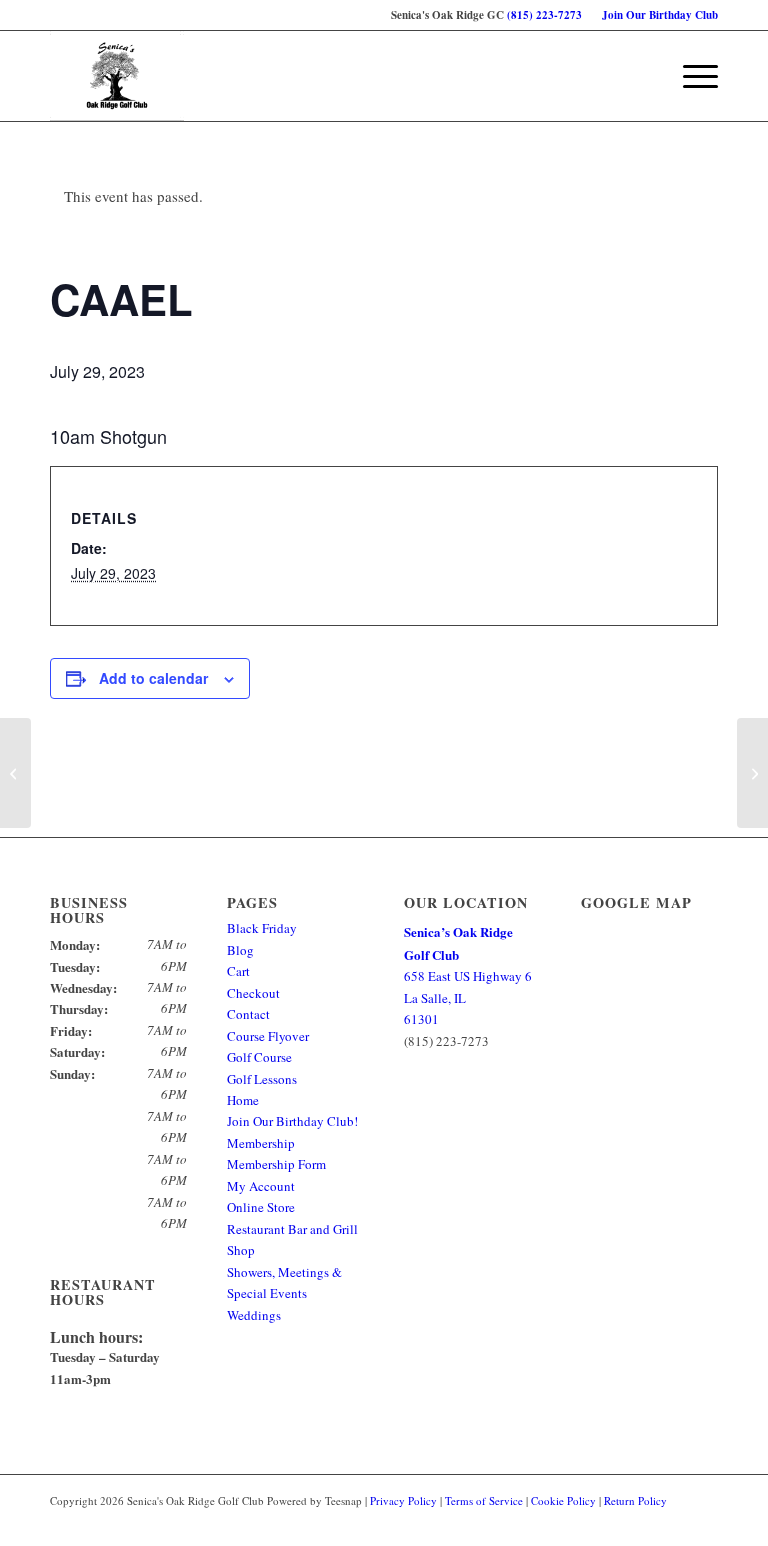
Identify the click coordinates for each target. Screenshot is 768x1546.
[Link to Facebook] (673, 1521)
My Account (261, 1186)
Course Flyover (268, 1036)
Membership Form (276, 1164)
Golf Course (259, 1057)
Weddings (254, 1315)
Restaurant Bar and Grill (292, 1229)
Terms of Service (484, 1500)
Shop (241, 1250)
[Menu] (690, 76)
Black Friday (262, 928)
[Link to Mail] (703, 1521)
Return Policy (635, 1500)
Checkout (253, 993)
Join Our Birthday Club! (292, 1121)
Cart (238, 971)
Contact (248, 1014)
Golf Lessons (262, 1079)
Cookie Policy (563, 1500)
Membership (261, 1143)
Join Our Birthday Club (660, 15)
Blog (240, 950)
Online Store (261, 1207)
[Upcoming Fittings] (15, 773)
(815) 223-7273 (544, 15)
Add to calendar (153, 678)
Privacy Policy (403, 1500)
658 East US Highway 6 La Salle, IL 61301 (468, 975)
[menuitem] (655, 15)
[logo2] (117, 76)
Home (243, 1100)
